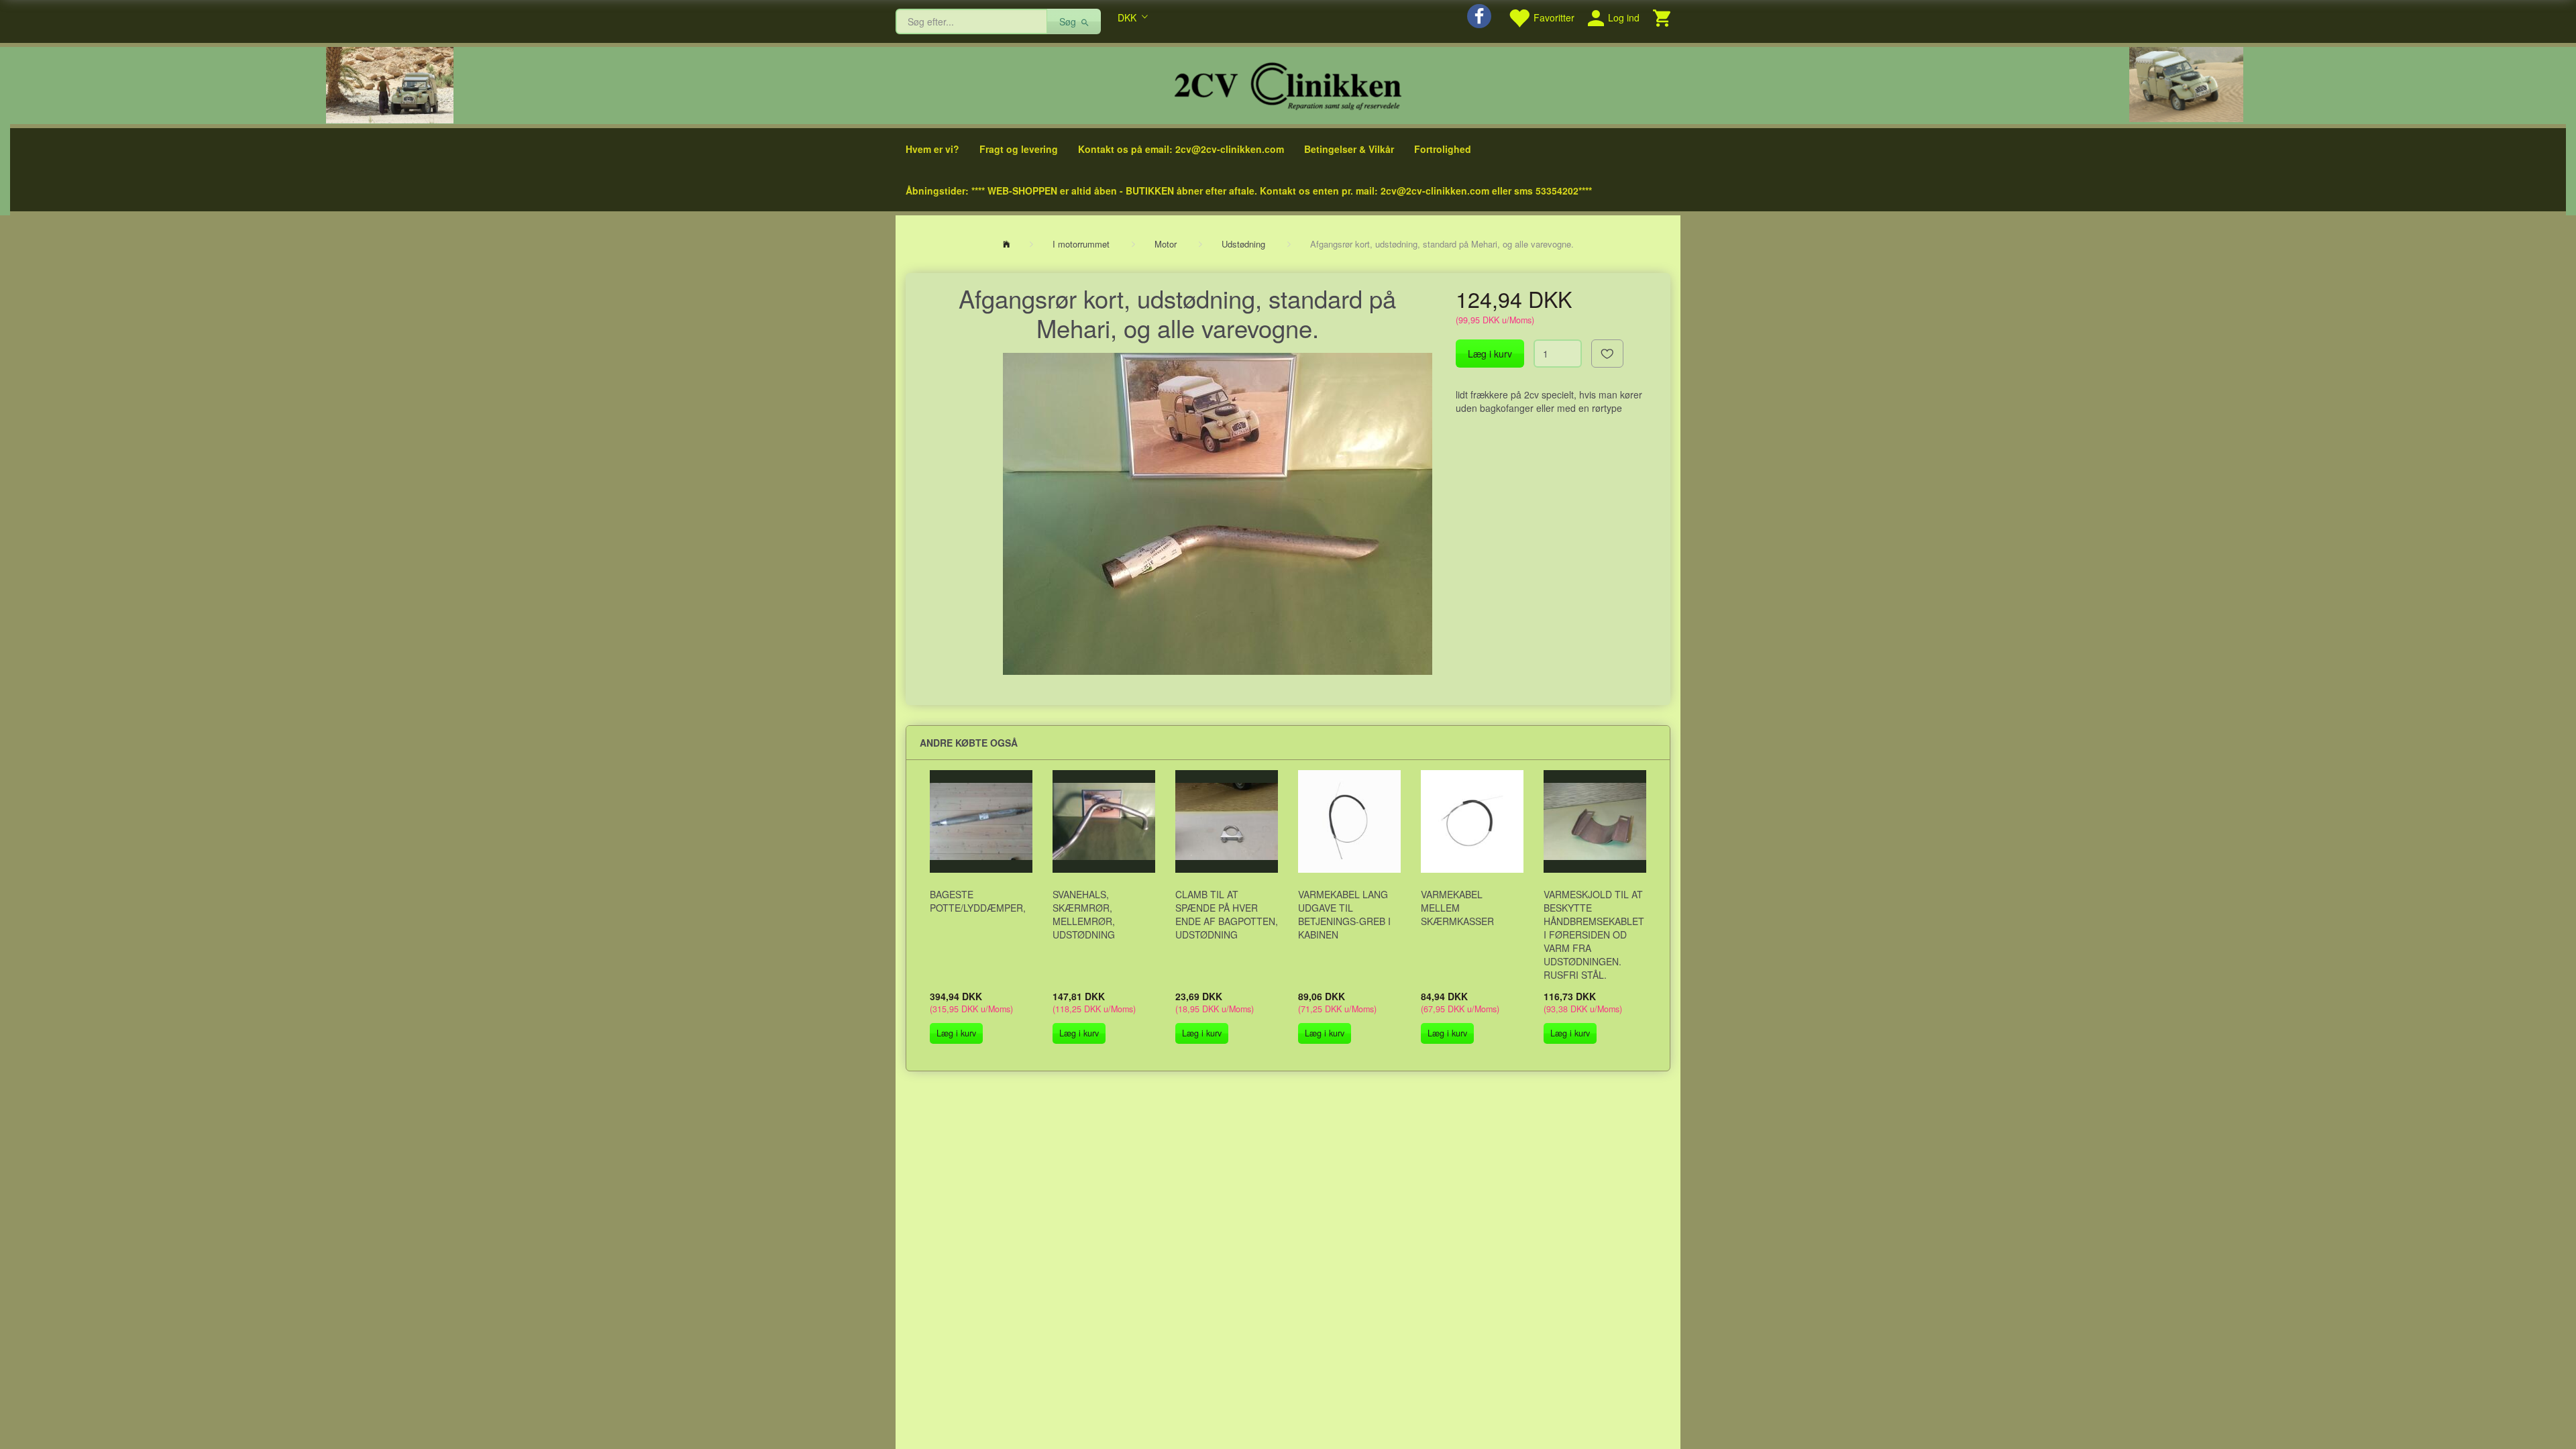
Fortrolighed (1443, 149)
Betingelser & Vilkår (1349, 149)
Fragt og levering (1019, 149)
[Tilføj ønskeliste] (1607, 354)
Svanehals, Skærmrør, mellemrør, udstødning (1084, 914)
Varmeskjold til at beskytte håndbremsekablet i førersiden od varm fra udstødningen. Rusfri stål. (1594, 934)
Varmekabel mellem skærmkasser (1457, 908)
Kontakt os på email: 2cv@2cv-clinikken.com (1181, 149)
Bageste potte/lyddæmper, (978, 901)
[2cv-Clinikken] (1288, 84)
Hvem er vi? (932, 149)
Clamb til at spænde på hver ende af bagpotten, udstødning (1227, 914)
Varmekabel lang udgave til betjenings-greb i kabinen (1344, 914)
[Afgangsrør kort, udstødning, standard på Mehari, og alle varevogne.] (1218, 514)
